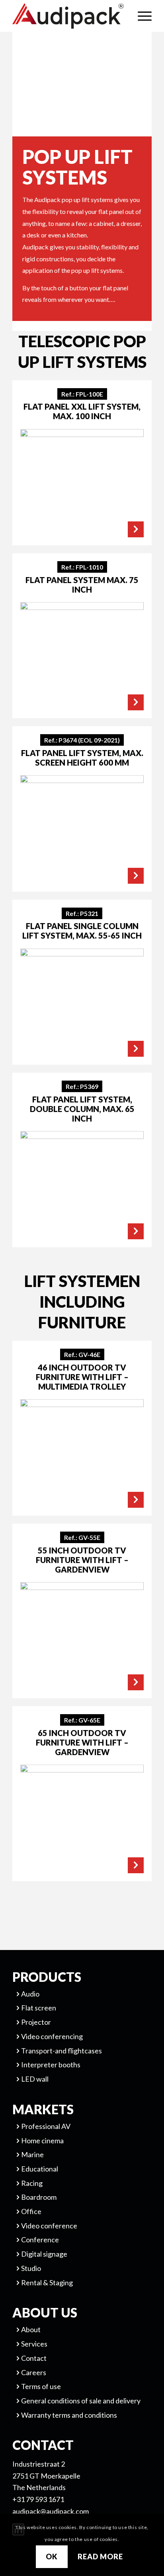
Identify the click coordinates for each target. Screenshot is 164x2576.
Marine (32, 2154)
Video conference (49, 2226)
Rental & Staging (47, 2282)
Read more (100, 2557)
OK (52, 2557)
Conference (40, 2240)
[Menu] (141, 16)
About (31, 2329)
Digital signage (44, 2254)
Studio (31, 2268)
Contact (34, 2358)
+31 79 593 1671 (38, 2499)
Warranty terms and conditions (69, 2415)
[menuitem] (141, 16)
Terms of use (41, 2386)
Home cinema (42, 2141)
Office (31, 2211)
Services (34, 2344)
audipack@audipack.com (51, 2511)
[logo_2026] (68, 16)
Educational (40, 2169)
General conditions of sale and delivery (81, 2401)
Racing (32, 2183)
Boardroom (39, 2197)
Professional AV (46, 2126)
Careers (34, 2372)
